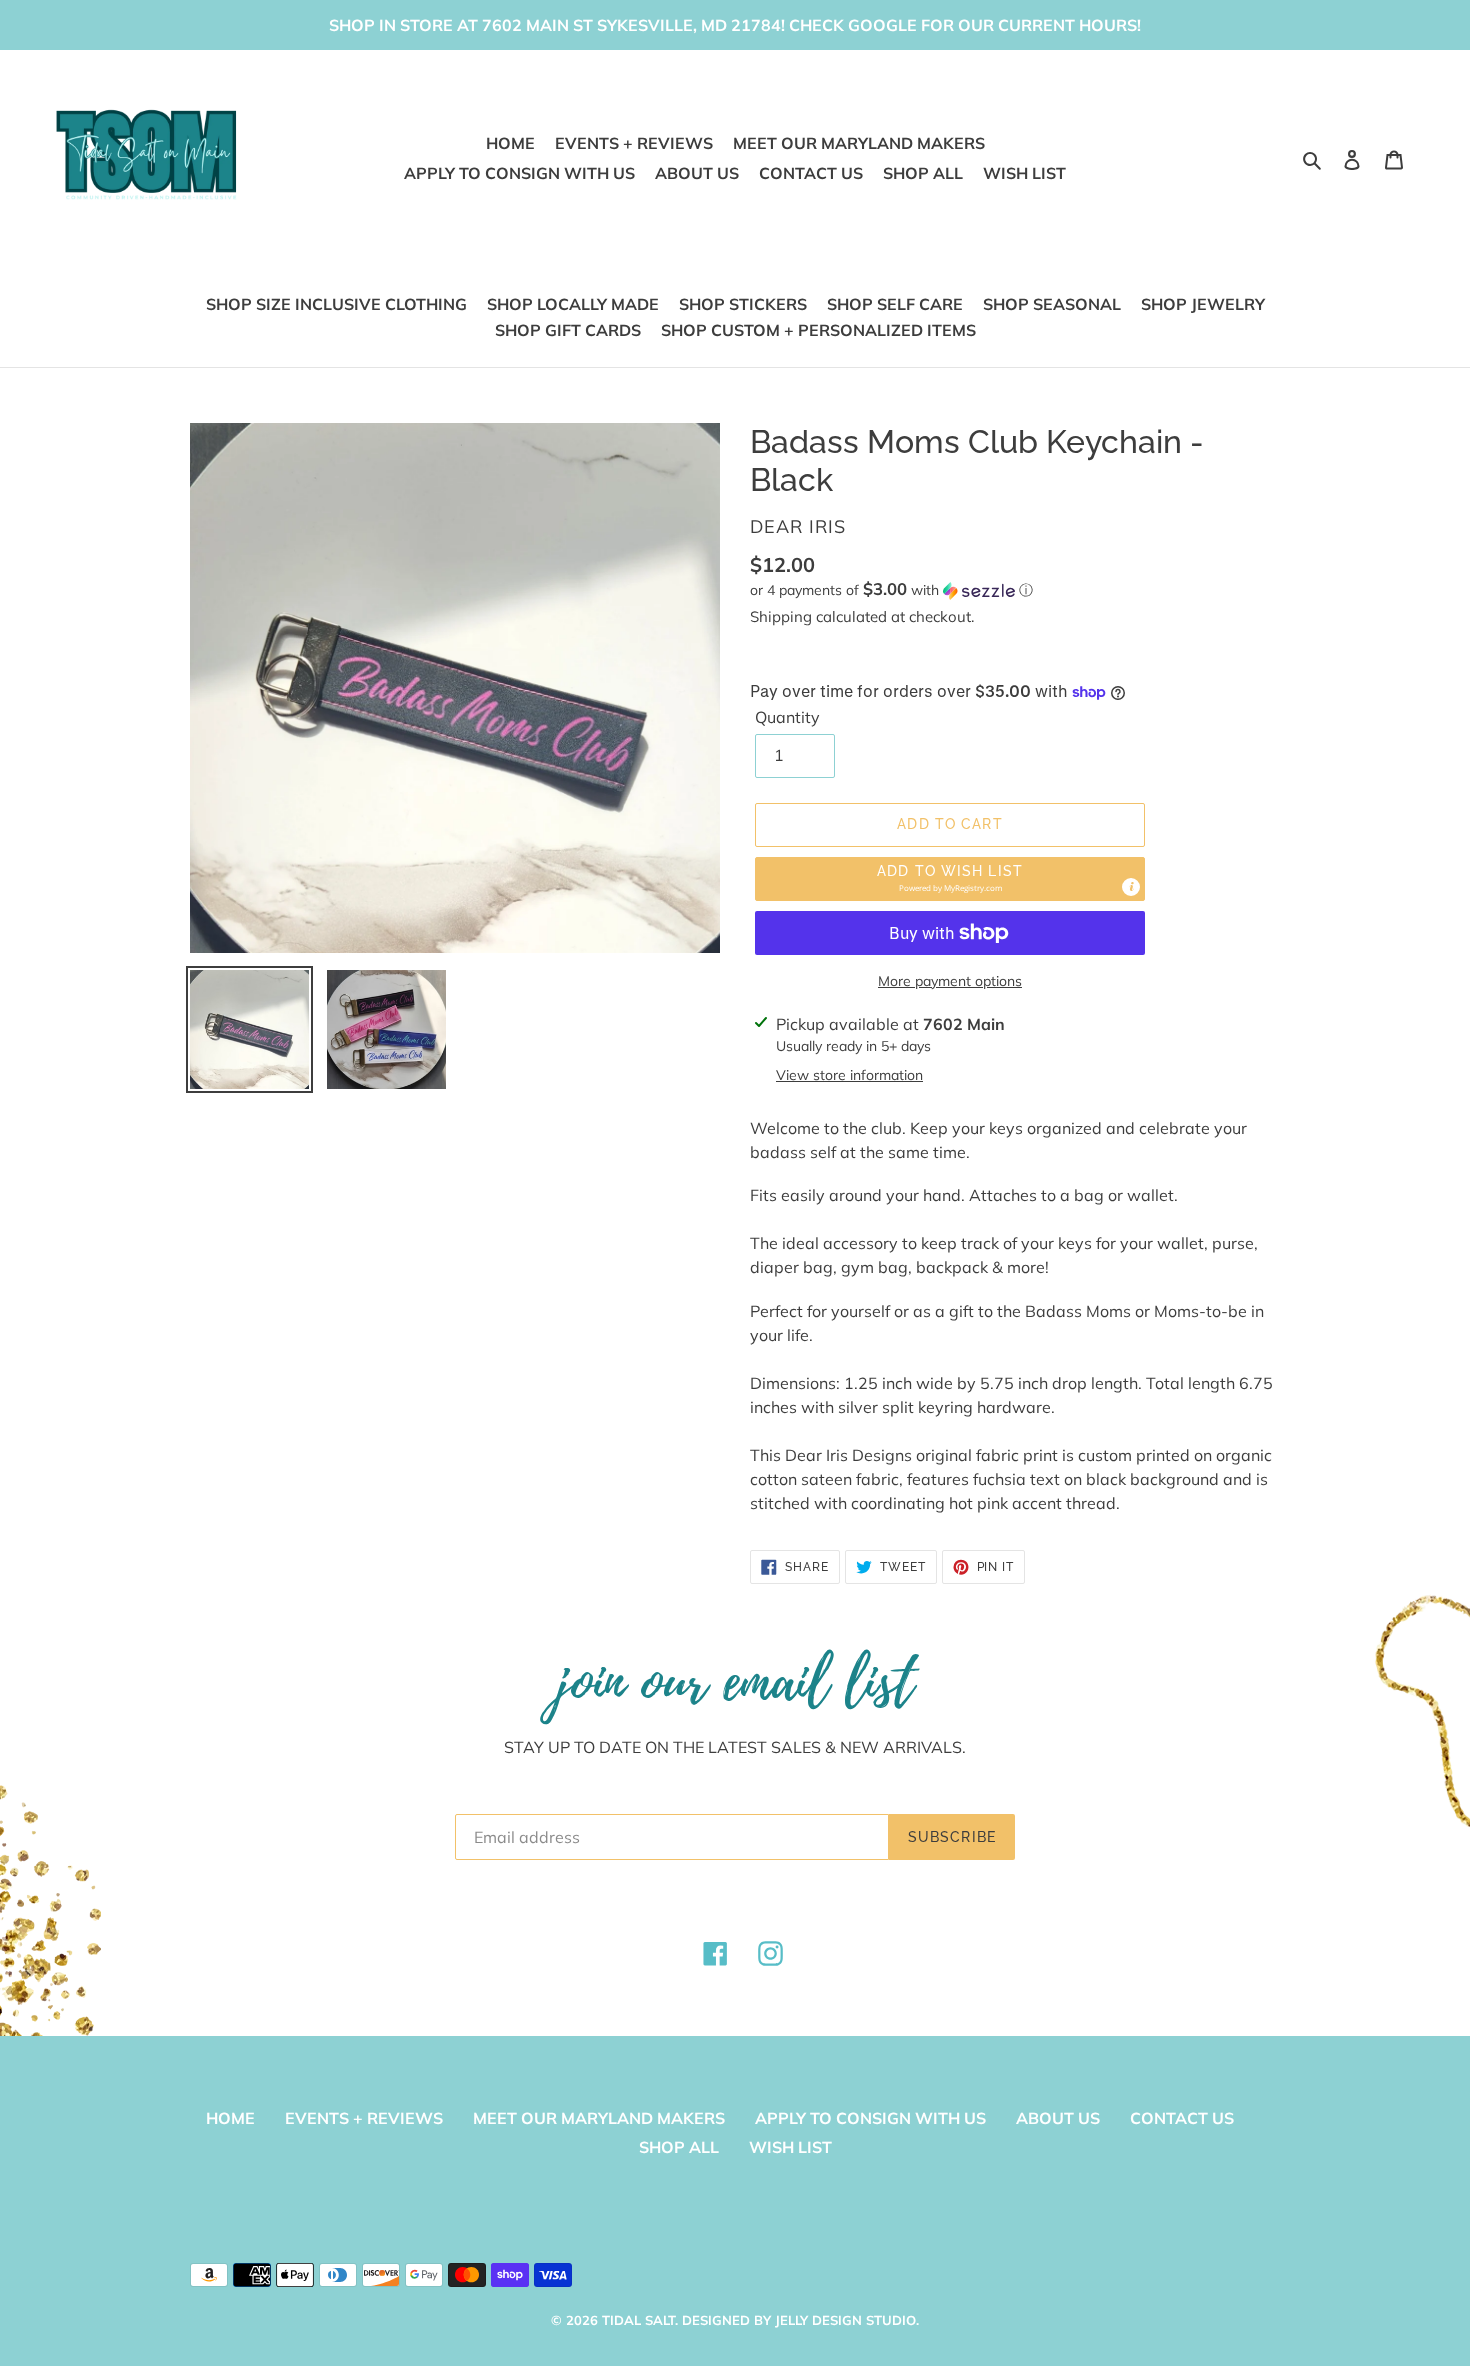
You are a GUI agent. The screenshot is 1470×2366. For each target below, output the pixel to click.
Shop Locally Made (573, 304)
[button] (891, 590)
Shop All (679, 2147)
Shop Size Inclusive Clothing (336, 304)
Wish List (790, 2147)
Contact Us (1182, 2118)
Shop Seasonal (1052, 304)
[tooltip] (1131, 887)
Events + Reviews (364, 2118)
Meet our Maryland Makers (599, 2118)
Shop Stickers (743, 304)
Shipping (781, 616)
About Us (1058, 2118)
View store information (849, 1075)
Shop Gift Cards (568, 330)
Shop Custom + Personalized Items (818, 330)
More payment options (950, 981)
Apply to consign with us (870, 2118)
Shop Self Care (895, 304)
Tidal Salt (638, 2320)
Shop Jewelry (1203, 304)
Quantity (787, 717)
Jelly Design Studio (845, 2320)
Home (230, 2118)
